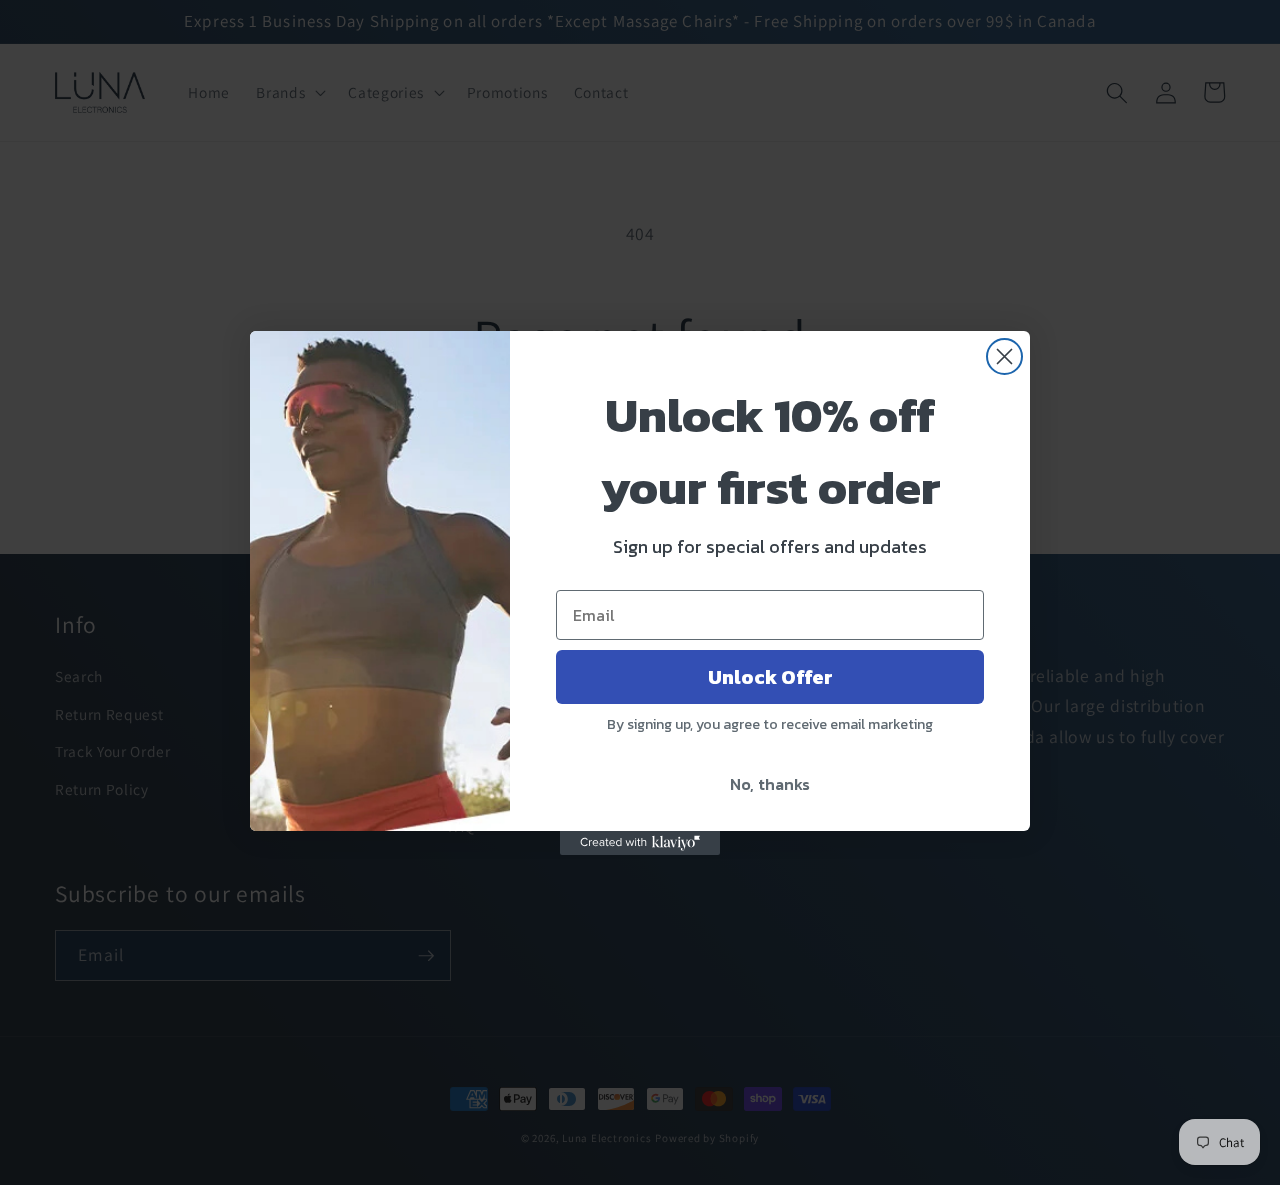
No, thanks (770, 784)
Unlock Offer (770, 677)
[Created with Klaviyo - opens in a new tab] (640, 843)
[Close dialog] (1004, 356)
